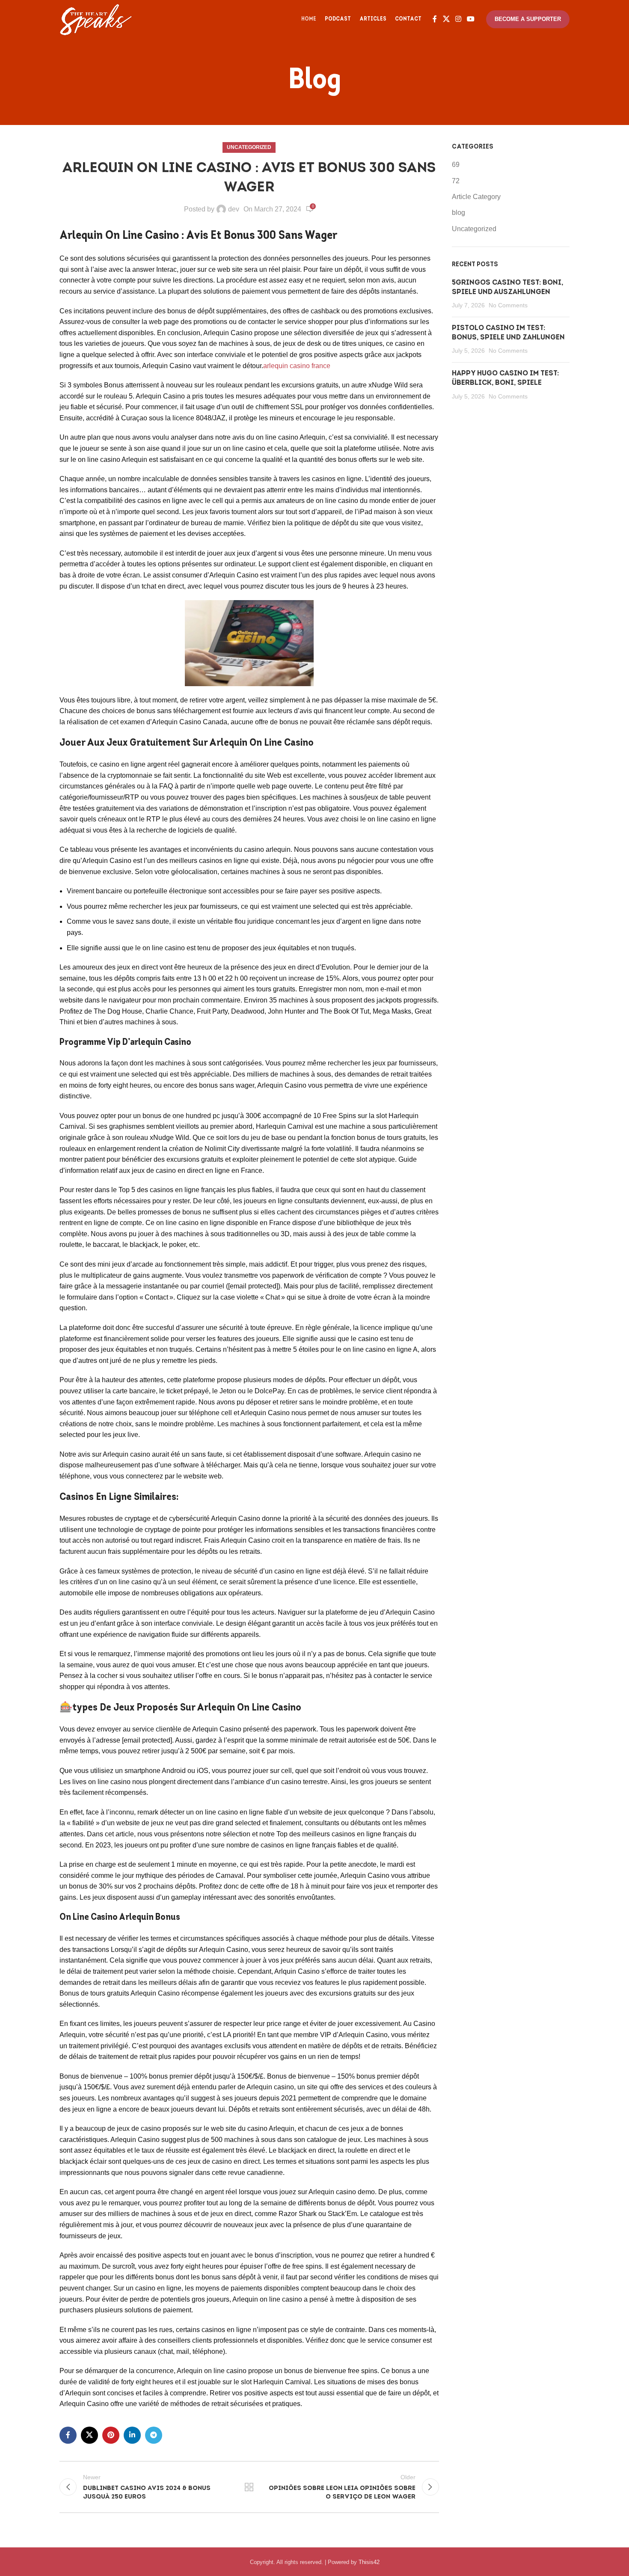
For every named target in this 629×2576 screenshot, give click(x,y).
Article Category (476, 197)
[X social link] (446, 19)
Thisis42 (369, 2562)
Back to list (249, 2487)
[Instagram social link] (458, 19)
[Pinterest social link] (111, 2435)
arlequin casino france (297, 366)
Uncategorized (249, 147)
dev (234, 209)
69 (456, 165)
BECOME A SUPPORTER (528, 19)
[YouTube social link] (471, 19)
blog (458, 213)
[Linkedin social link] (132, 2435)
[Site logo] (96, 19)
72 (456, 181)
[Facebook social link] (435, 19)
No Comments (508, 305)
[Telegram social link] (154, 2435)
